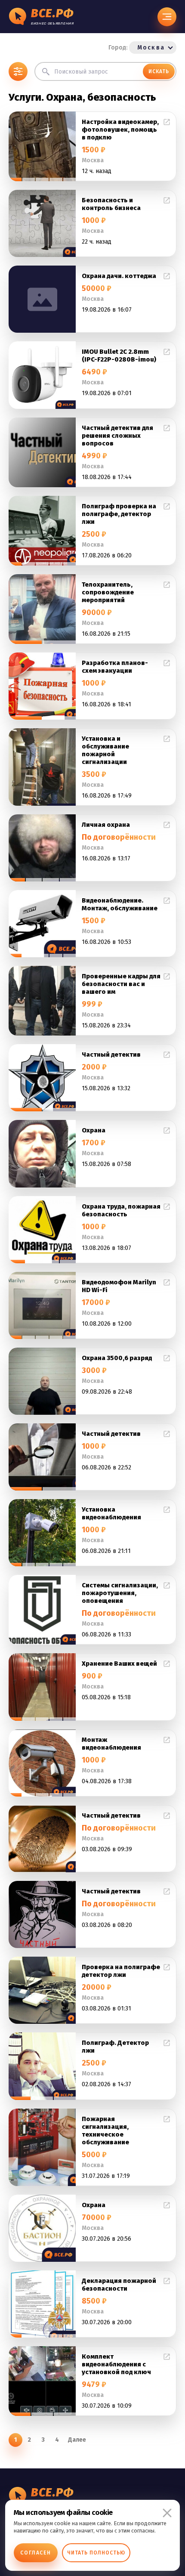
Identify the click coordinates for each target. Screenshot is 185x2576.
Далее (77, 2440)
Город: (137, 48)
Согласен (36, 2553)
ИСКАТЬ (159, 71)
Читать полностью (96, 2553)
